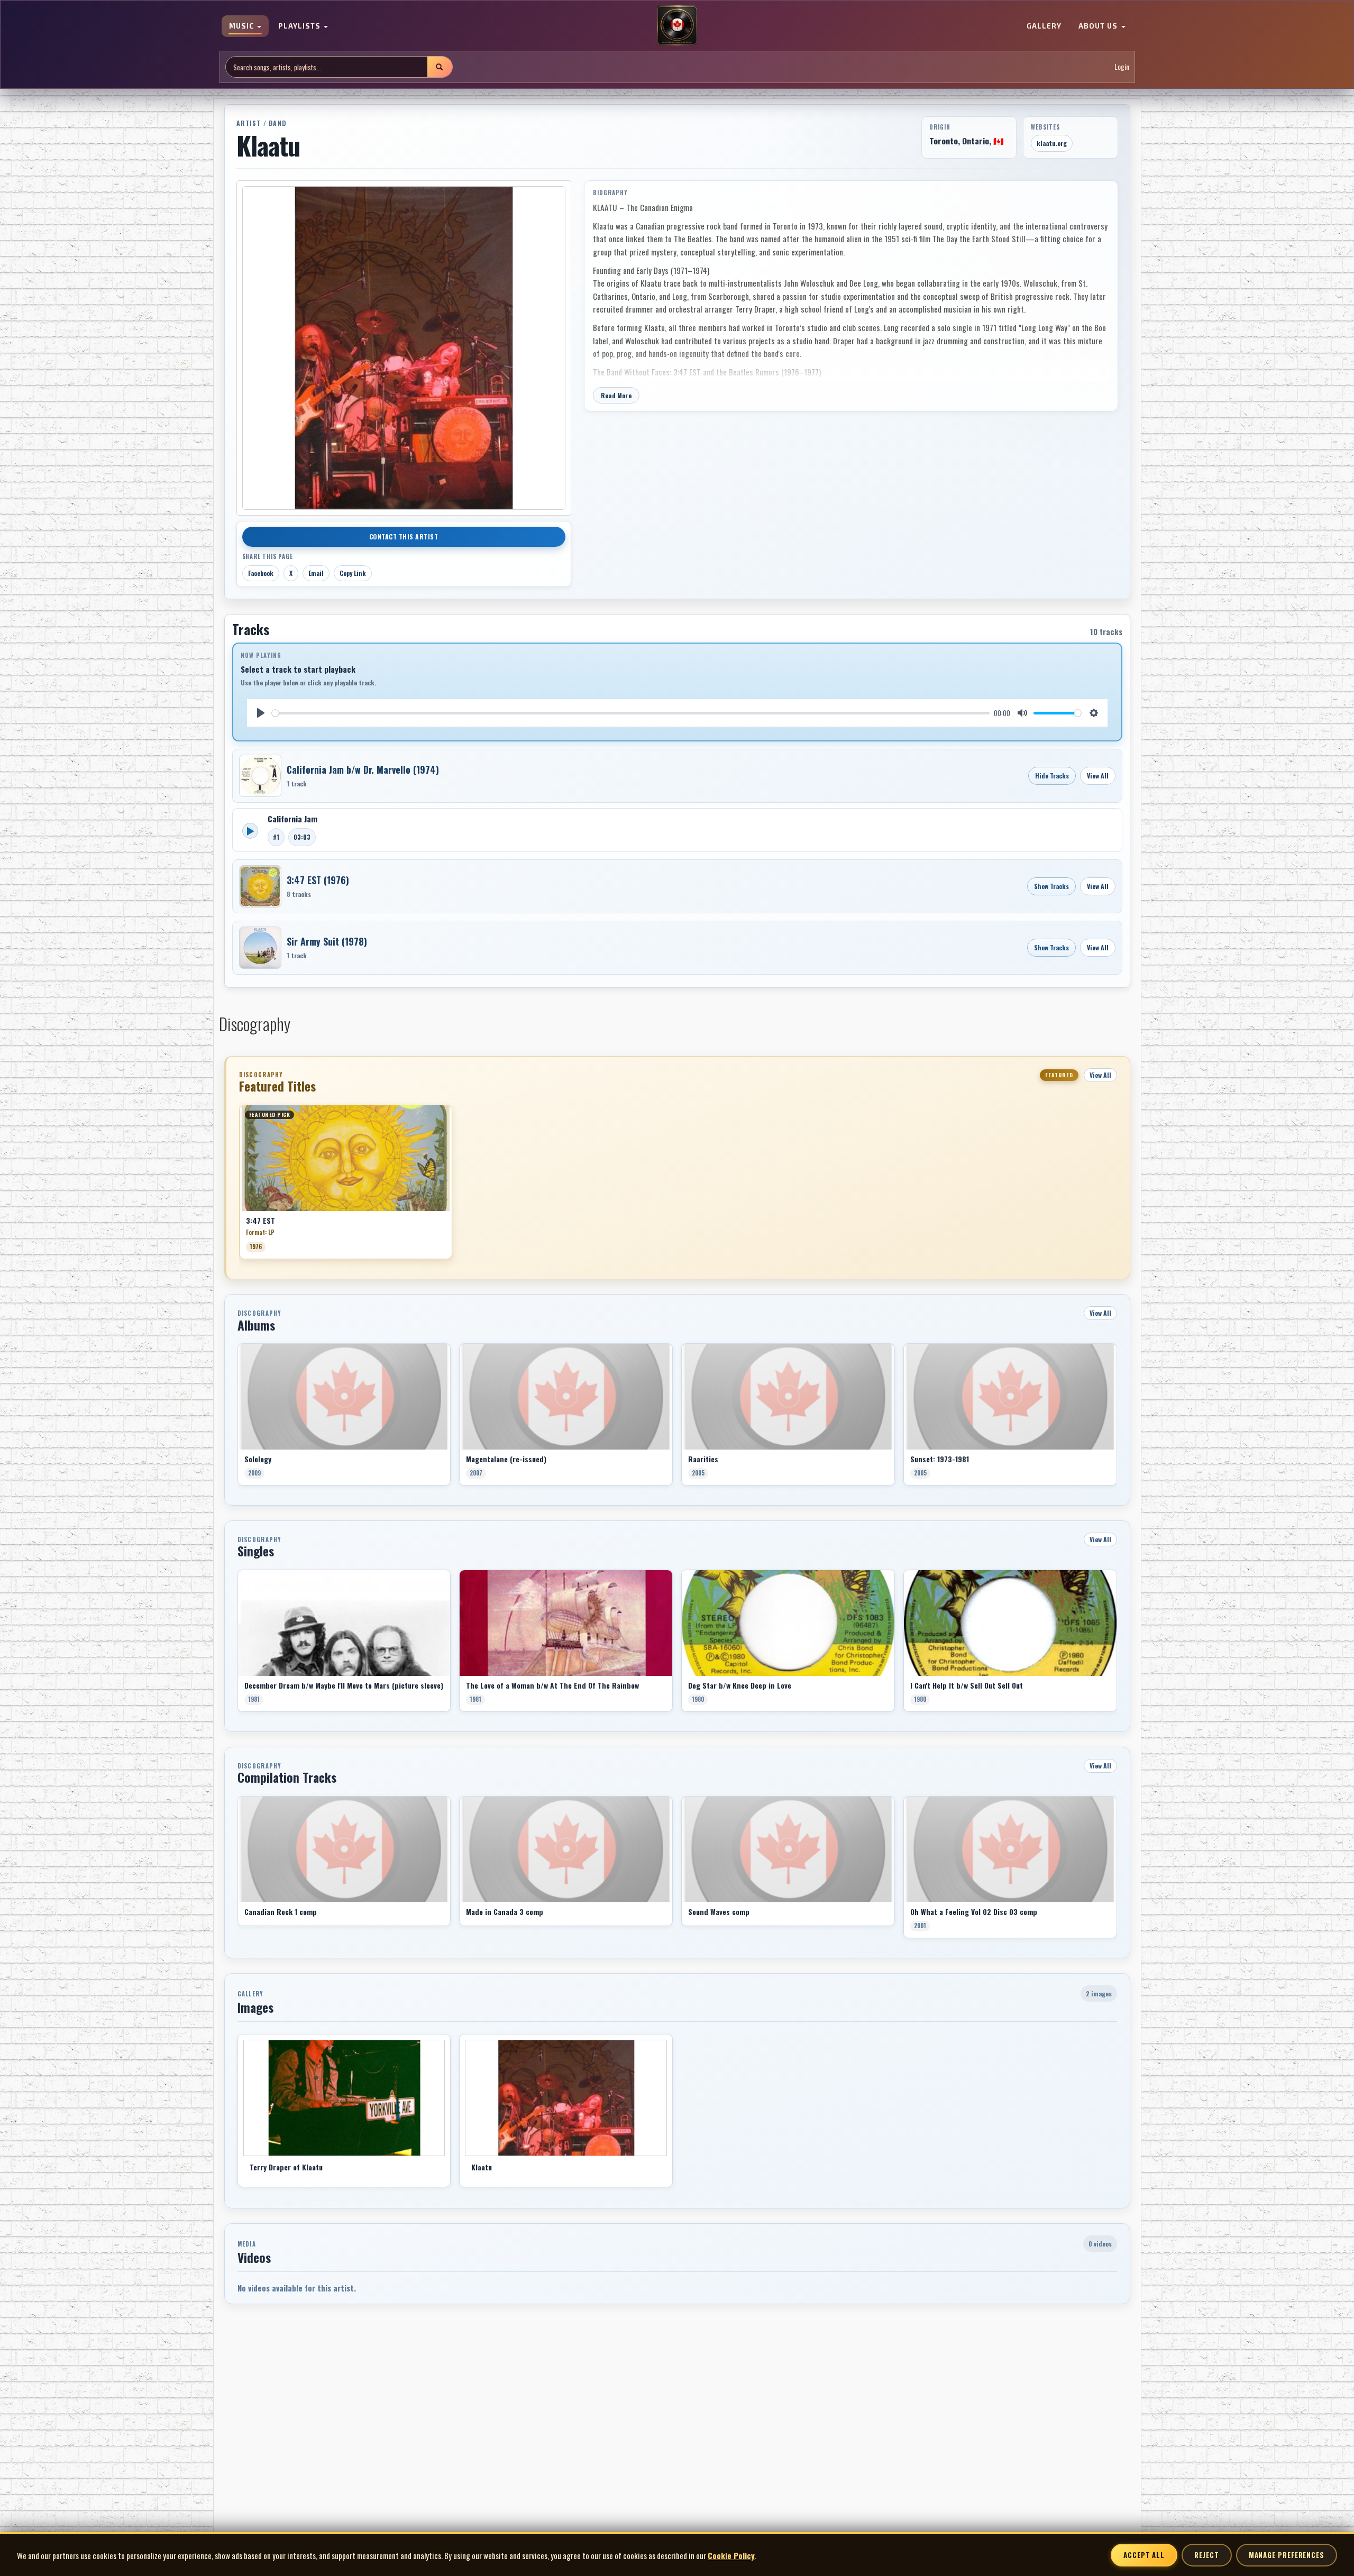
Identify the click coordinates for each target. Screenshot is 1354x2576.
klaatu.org (1052, 143)
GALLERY (1044, 26)
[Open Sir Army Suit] (260, 948)
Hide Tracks (1052, 776)
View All (1098, 776)
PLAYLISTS (300, 26)
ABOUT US (1099, 26)
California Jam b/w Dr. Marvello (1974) (363, 769)
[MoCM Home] (677, 26)
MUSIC (243, 26)
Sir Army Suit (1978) (327, 941)
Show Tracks (1051, 886)
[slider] (631, 713)
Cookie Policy (731, 2555)
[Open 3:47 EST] (260, 886)
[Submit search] (440, 67)
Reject (1206, 2555)
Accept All (1144, 2555)
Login (1122, 67)
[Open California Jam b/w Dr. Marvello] (260, 776)
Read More (616, 395)
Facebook (261, 573)
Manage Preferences (1287, 2555)
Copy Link (353, 573)
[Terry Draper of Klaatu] (344, 2098)
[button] (239, 1186)
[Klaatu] (566, 2098)
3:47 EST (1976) (318, 880)
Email (316, 573)
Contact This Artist (404, 537)
